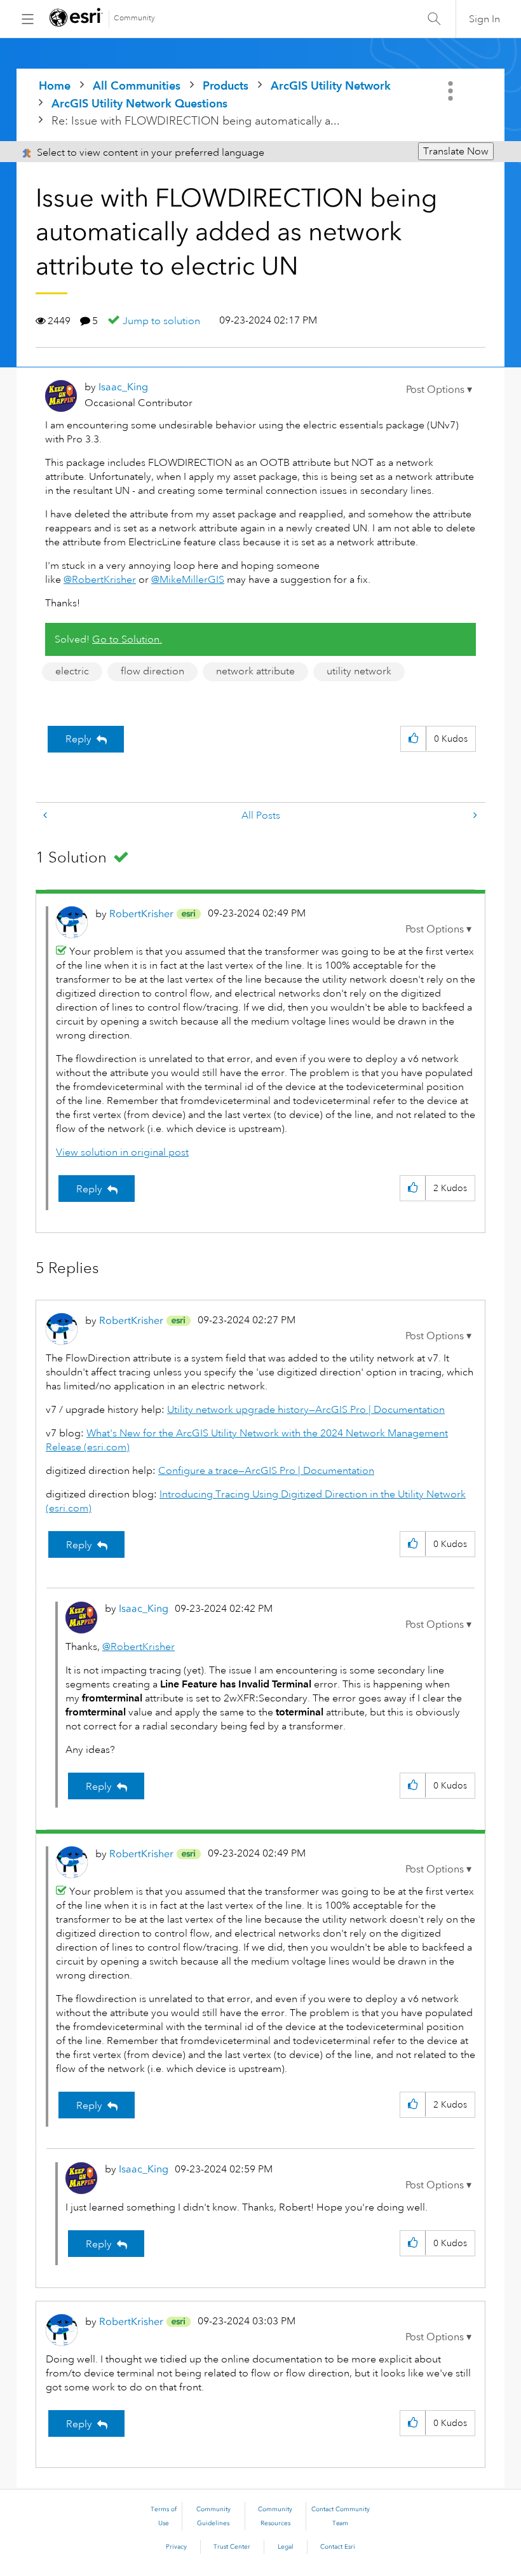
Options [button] (452, 91)
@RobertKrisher (100, 580)
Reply (78, 739)
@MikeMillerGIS (188, 580)
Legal (286, 2547)
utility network (359, 671)
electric (72, 671)
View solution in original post (122, 1152)
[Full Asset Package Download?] (474, 816)
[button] (439, 390)
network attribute (255, 671)
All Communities (137, 85)
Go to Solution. (127, 639)
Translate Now (456, 151)
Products (226, 85)
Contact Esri (338, 2547)
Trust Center (232, 2547)
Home (55, 85)
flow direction (152, 671)
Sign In (484, 19)
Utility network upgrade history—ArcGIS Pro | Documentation (306, 1410)
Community (134, 18)
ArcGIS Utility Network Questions (139, 103)
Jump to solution (161, 321)
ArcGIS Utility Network (331, 85)
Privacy (176, 2547)
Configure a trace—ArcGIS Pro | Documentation (266, 1471)
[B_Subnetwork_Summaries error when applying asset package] (46, 816)
